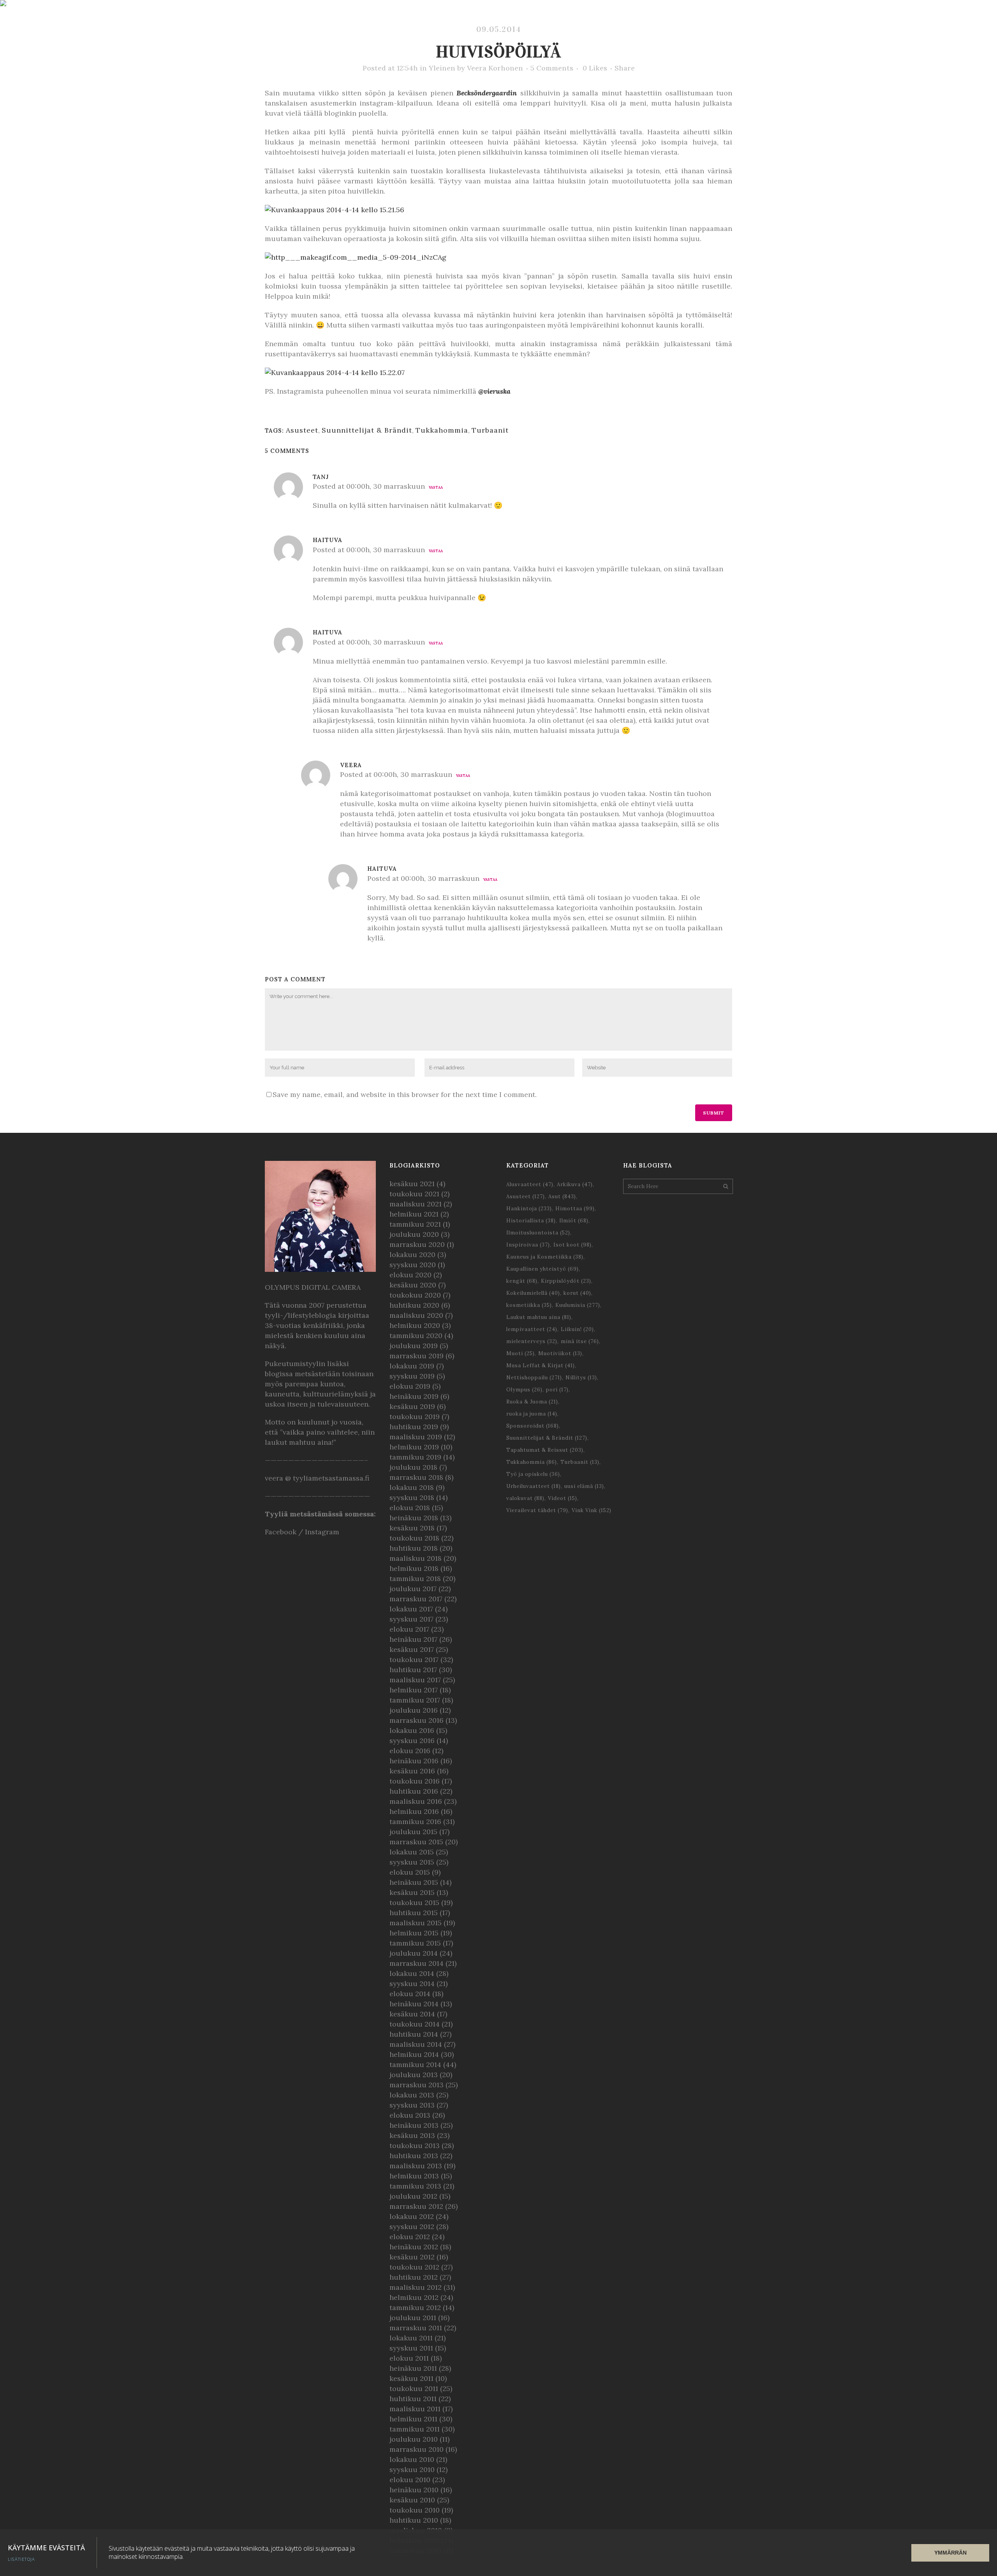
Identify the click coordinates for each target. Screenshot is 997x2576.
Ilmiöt (574, 1221)
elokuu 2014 (410, 1994)
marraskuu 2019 (417, 1356)
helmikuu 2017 (414, 1690)
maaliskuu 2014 (416, 2044)
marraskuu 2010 (417, 2449)
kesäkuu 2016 (412, 1771)
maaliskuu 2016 (416, 1801)
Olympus (524, 1390)
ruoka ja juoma (532, 1414)
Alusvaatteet (530, 1184)
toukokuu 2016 (415, 1781)
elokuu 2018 (410, 1508)
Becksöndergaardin (487, 93)
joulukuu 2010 (414, 2439)
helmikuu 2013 (414, 2176)
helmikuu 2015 (414, 1933)
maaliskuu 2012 (416, 2287)
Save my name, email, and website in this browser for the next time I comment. (405, 1094)
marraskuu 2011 (416, 2328)
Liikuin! (577, 1329)
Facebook (281, 1532)
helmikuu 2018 (414, 1568)
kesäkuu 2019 (412, 1406)
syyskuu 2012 (412, 2226)
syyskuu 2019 (412, 1376)
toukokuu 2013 (415, 2145)
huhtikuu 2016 (414, 1791)
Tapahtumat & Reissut (545, 1450)
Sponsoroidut (533, 1426)
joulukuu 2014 (414, 1953)
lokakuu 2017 (411, 1609)
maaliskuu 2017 (415, 1680)
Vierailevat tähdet (537, 1510)
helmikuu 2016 (414, 1811)
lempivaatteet (532, 1329)
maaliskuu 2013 (416, 2166)
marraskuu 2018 (416, 1477)
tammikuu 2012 (415, 2307)
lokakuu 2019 (412, 1366)
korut (577, 1293)
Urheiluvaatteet (534, 1486)
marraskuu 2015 (416, 1842)
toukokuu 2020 (415, 1295)
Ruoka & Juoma (532, 1402)
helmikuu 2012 (414, 2297)
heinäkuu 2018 (414, 1518)
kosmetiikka (529, 1305)
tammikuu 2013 (415, 2186)
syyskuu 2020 (413, 1265)
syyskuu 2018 (412, 1498)
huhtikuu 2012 (414, 2277)
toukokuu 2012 (414, 2267)
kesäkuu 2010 (412, 2500)
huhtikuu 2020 (414, 1305)
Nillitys (581, 1378)
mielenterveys (532, 1341)
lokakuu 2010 (412, 2459)
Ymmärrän (950, 2553)
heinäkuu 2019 (414, 1396)
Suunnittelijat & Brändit (367, 430)
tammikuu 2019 (415, 1457)
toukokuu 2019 (415, 1417)
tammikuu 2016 (415, 1822)
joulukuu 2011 (413, 2318)
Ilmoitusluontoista (538, 1233)
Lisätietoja (21, 2559)
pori (557, 1390)
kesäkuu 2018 (412, 1528)
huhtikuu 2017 (413, 1670)
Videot (563, 1498)
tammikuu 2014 (415, 2064)
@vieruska (494, 391)
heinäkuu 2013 (414, 2125)
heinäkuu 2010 (414, 2490)
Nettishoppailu (534, 1378)
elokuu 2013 (410, 2115)
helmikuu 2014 (414, 2054)
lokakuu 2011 (411, 2338)
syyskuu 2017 (411, 1619)
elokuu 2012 (410, 2237)
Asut (562, 1196)
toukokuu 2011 (414, 2388)
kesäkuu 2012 (412, 2257)
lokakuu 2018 (412, 1487)
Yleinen (442, 68)
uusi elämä (584, 1486)
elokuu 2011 (409, 2358)
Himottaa (575, 1209)
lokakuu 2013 (412, 2095)
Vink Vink (592, 1510)
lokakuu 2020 (412, 1255)
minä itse (580, 1341)
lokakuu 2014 (412, 1973)
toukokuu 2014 (415, 2024)
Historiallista (531, 1221)
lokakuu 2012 (412, 2216)
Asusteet (302, 430)
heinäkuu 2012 (414, 2247)
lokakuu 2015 (412, 1852)
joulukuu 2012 (413, 2196)
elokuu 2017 (409, 1629)
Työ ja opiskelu (533, 1474)
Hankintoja (529, 1209)
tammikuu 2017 (415, 1700)
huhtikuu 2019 (414, 1427)
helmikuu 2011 (413, 2419)
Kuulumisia (578, 1305)
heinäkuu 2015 (414, 1882)
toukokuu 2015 (414, 1903)
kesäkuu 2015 (412, 1892)
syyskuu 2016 (412, 1741)
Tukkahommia (442, 430)
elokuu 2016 (410, 1751)
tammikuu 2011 (415, 2429)
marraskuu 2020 (417, 1244)
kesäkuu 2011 (411, 2378)
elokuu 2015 (410, 1872)
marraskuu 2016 (417, 1720)
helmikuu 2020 (415, 1325)
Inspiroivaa (528, 1245)
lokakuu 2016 (412, 1730)
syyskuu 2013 (412, 2105)
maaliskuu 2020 (416, 1315)
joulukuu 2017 (413, 1589)
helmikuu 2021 (414, 1214)
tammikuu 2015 (415, 1943)
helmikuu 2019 (414, 1447)
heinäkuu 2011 (413, 2368)
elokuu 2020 (410, 1275)
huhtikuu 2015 (414, 1913)
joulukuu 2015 (413, 1832)
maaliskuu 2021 (416, 1204)
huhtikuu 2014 (414, 2034)
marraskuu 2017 (416, 1599)
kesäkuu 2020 (413, 1285)
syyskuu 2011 (411, 2348)
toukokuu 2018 (414, 1538)
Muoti (521, 1353)
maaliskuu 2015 (416, 1923)
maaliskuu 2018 (416, 1558)
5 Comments (552, 68)
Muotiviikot (560, 1353)
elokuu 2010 (410, 2480)
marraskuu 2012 (416, 2206)
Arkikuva (575, 1184)
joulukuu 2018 (413, 1467)
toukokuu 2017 (414, 1660)
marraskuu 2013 (417, 2085)
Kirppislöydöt (566, 1281)
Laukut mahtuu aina (539, 1317)
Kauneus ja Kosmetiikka (545, 1257)
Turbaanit (490, 430)
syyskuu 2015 (412, 1862)
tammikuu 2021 (415, 1224)
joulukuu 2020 (414, 1234)
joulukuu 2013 (414, 2075)
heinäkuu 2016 (414, 1761)
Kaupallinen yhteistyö (543, 1269)
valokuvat (525, 1498)
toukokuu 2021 (414, 1194)
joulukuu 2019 (414, 1346)
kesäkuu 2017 (412, 1649)
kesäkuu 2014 (412, 2014)
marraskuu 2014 (417, 1963)
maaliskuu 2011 (415, 2409)
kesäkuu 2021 (412, 1184)
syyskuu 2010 (412, 2469)
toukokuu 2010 (415, 2510)
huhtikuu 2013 (414, 2156)
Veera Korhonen (495, 68)
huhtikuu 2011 (413, 2399)
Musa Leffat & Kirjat (541, 1365)
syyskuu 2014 (412, 1984)
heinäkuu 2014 (414, 2004)
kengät (522, 1281)
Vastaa (436, 487)
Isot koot (572, 1245)
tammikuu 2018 (415, 1579)
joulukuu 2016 (414, 1710)
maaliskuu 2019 (416, 1437)
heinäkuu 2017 (413, 1639)
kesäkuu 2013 (412, 2135)
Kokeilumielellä (533, 1293)
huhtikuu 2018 (414, 1548)
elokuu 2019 (410, 1386)
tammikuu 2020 (416, 1336)
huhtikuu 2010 (414, 2520)
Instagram (322, 1532)
